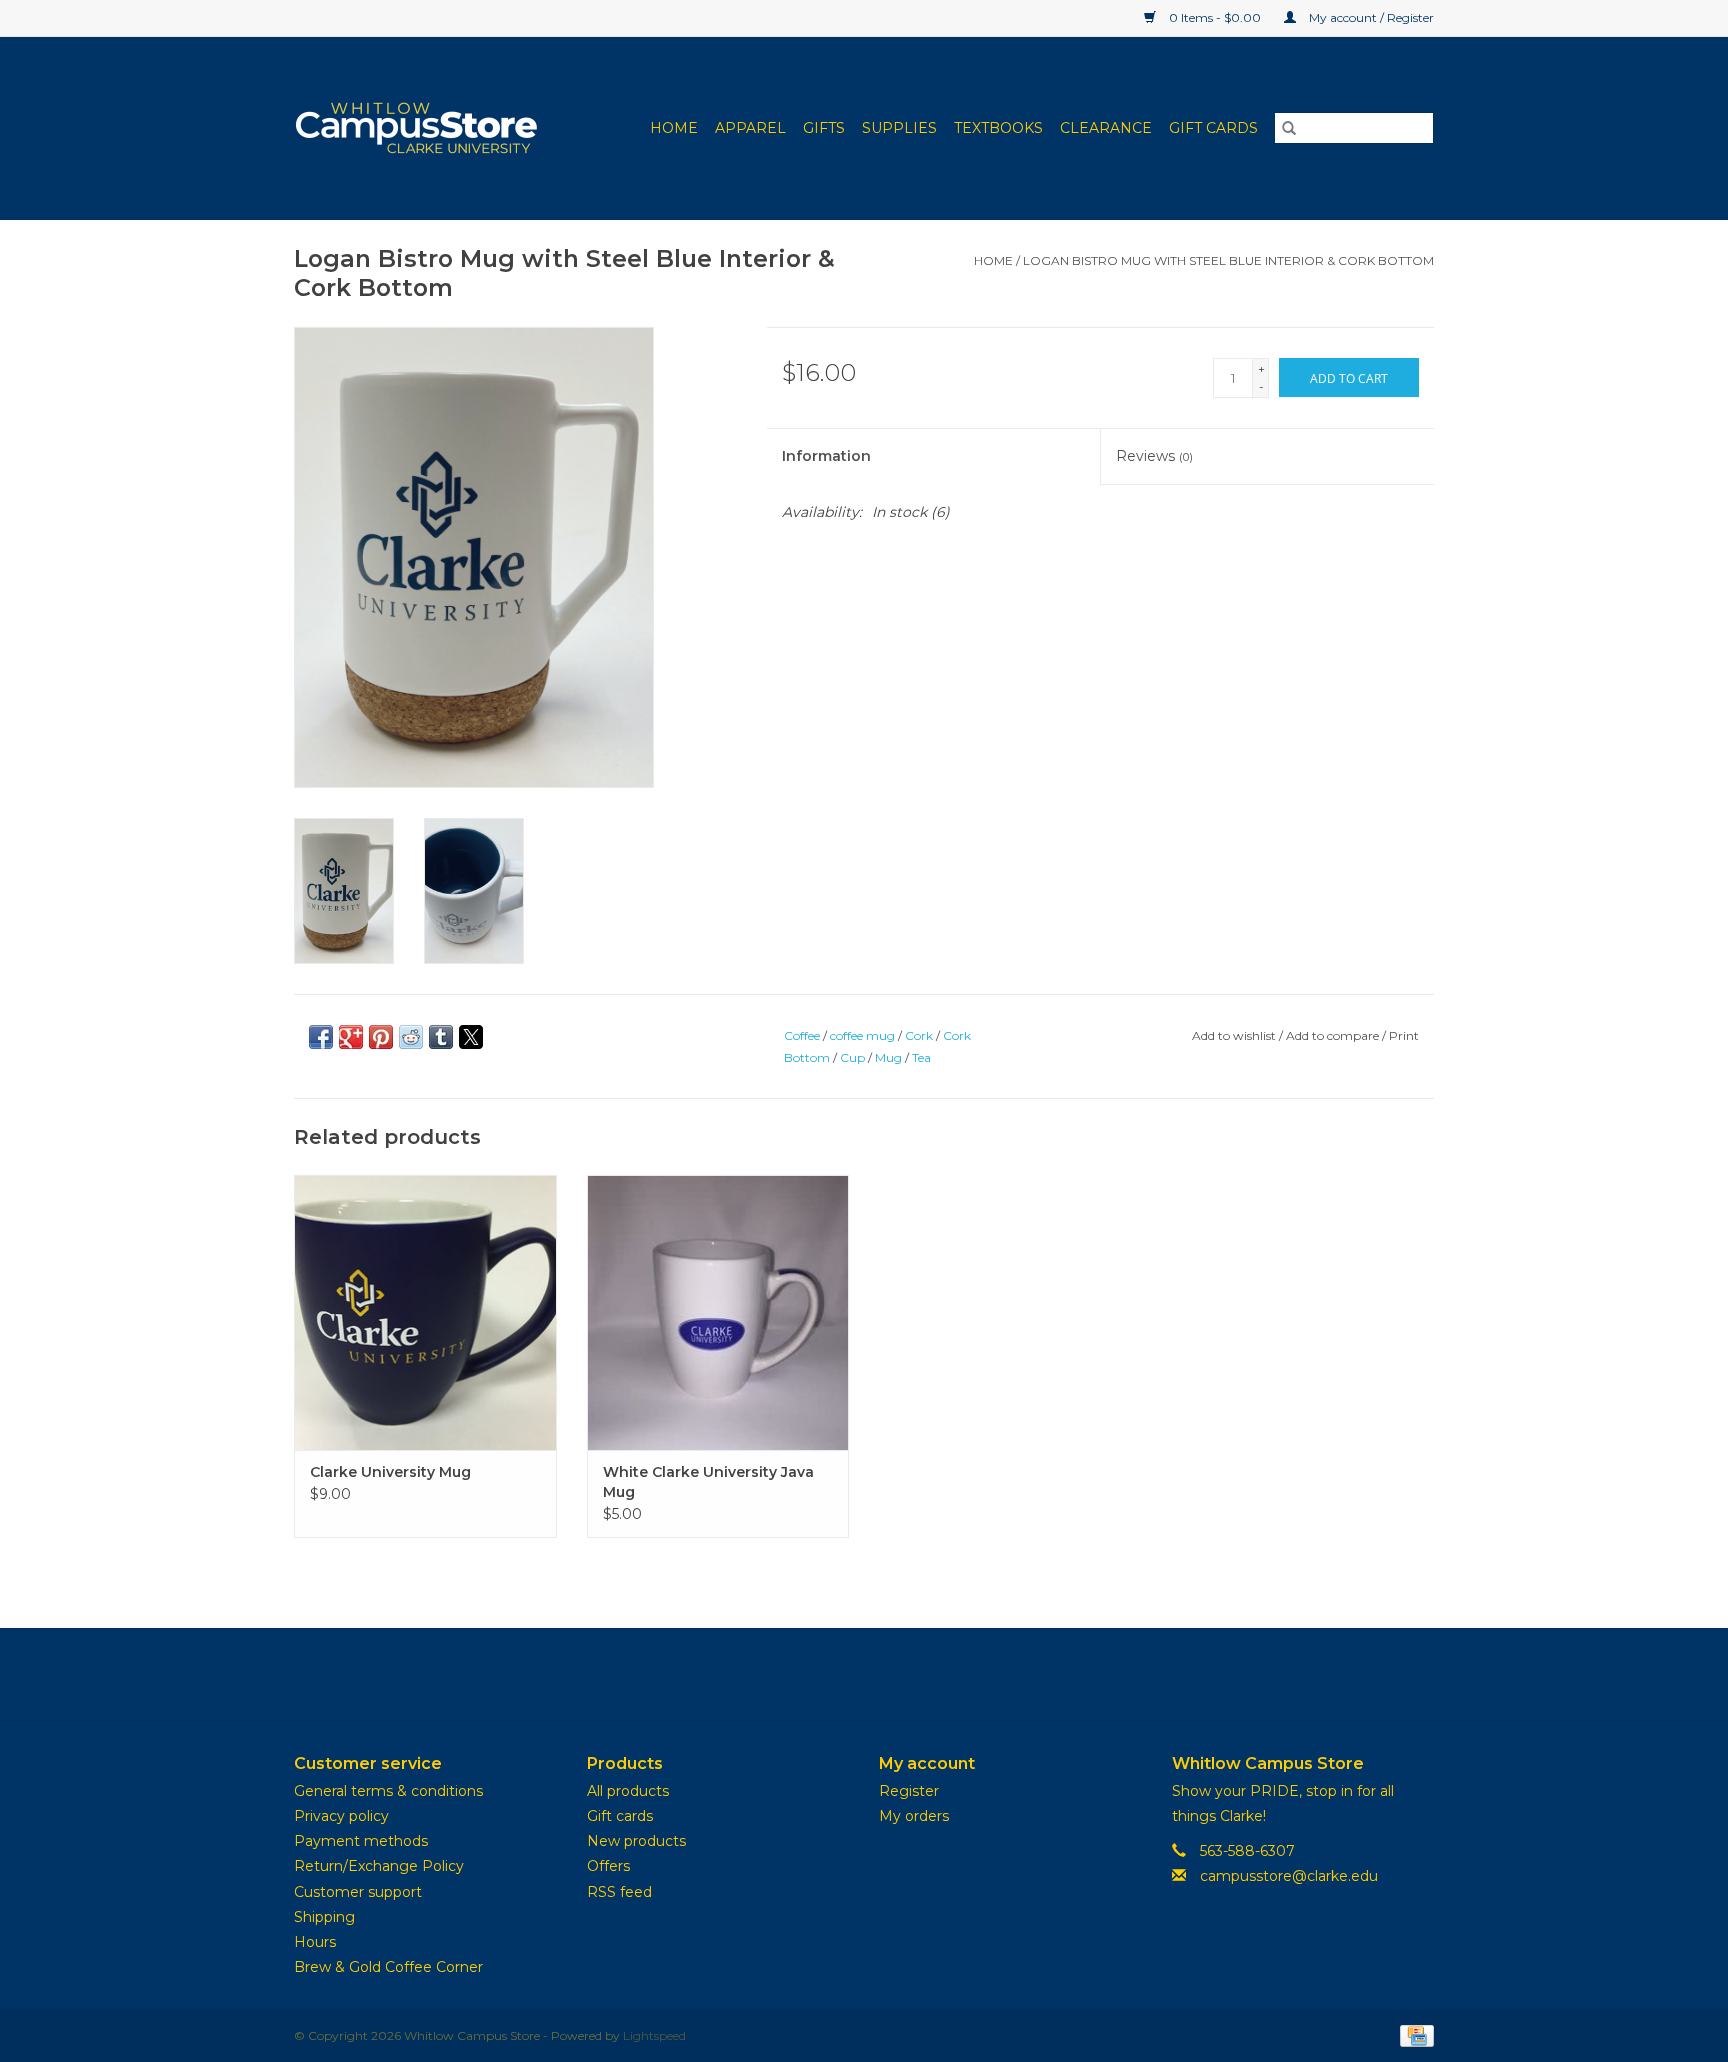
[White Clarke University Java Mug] (718, 1312)
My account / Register (1370, 17)
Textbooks (998, 128)
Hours (315, 1942)
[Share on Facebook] (321, 1037)
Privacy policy (341, 1816)
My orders (914, 1816)
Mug (888, 1057)
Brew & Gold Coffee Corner (388, 1967)
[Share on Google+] (351, 1037)
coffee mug (862, 1035)
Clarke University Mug (390, 1472)
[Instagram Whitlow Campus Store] (900, 1674)
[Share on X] (471, 1037)
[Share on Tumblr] (441, 1037)
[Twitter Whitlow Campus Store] (864, 1674)
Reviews (1154, 456)
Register (909, 1791)
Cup (852, 1057)
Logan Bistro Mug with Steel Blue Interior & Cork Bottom (1228, 260)
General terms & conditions (388, 1791)
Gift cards (1213, 128)
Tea (921, 1057)
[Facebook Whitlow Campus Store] (828, 1674)
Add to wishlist (1235, 1035)
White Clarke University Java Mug (708, 1482)
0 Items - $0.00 (1215, 17)
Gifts (824, 128)
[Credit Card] (1413, 2034)
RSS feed (619, 1892)
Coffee (802, 1035)
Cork (919, 1035)
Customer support (358, 1892)
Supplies (899, 128)
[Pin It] (381, 1037)
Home (674, 128)
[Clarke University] (429, 128)
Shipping (324, 1917)
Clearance (1106, 128)
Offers (608, 1866)
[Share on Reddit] (411, 1037)
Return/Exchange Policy (379, 1866)
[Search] (1289, 128)
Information (826, 456)
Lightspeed (654, 2035)
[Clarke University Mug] (425, 1312)
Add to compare (1334, 1035)
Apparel (750, 128)
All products (628, 1791)
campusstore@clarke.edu (1289, 1876)
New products (636, 1841)
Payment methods (361, 1841)
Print (1404, 1035)
